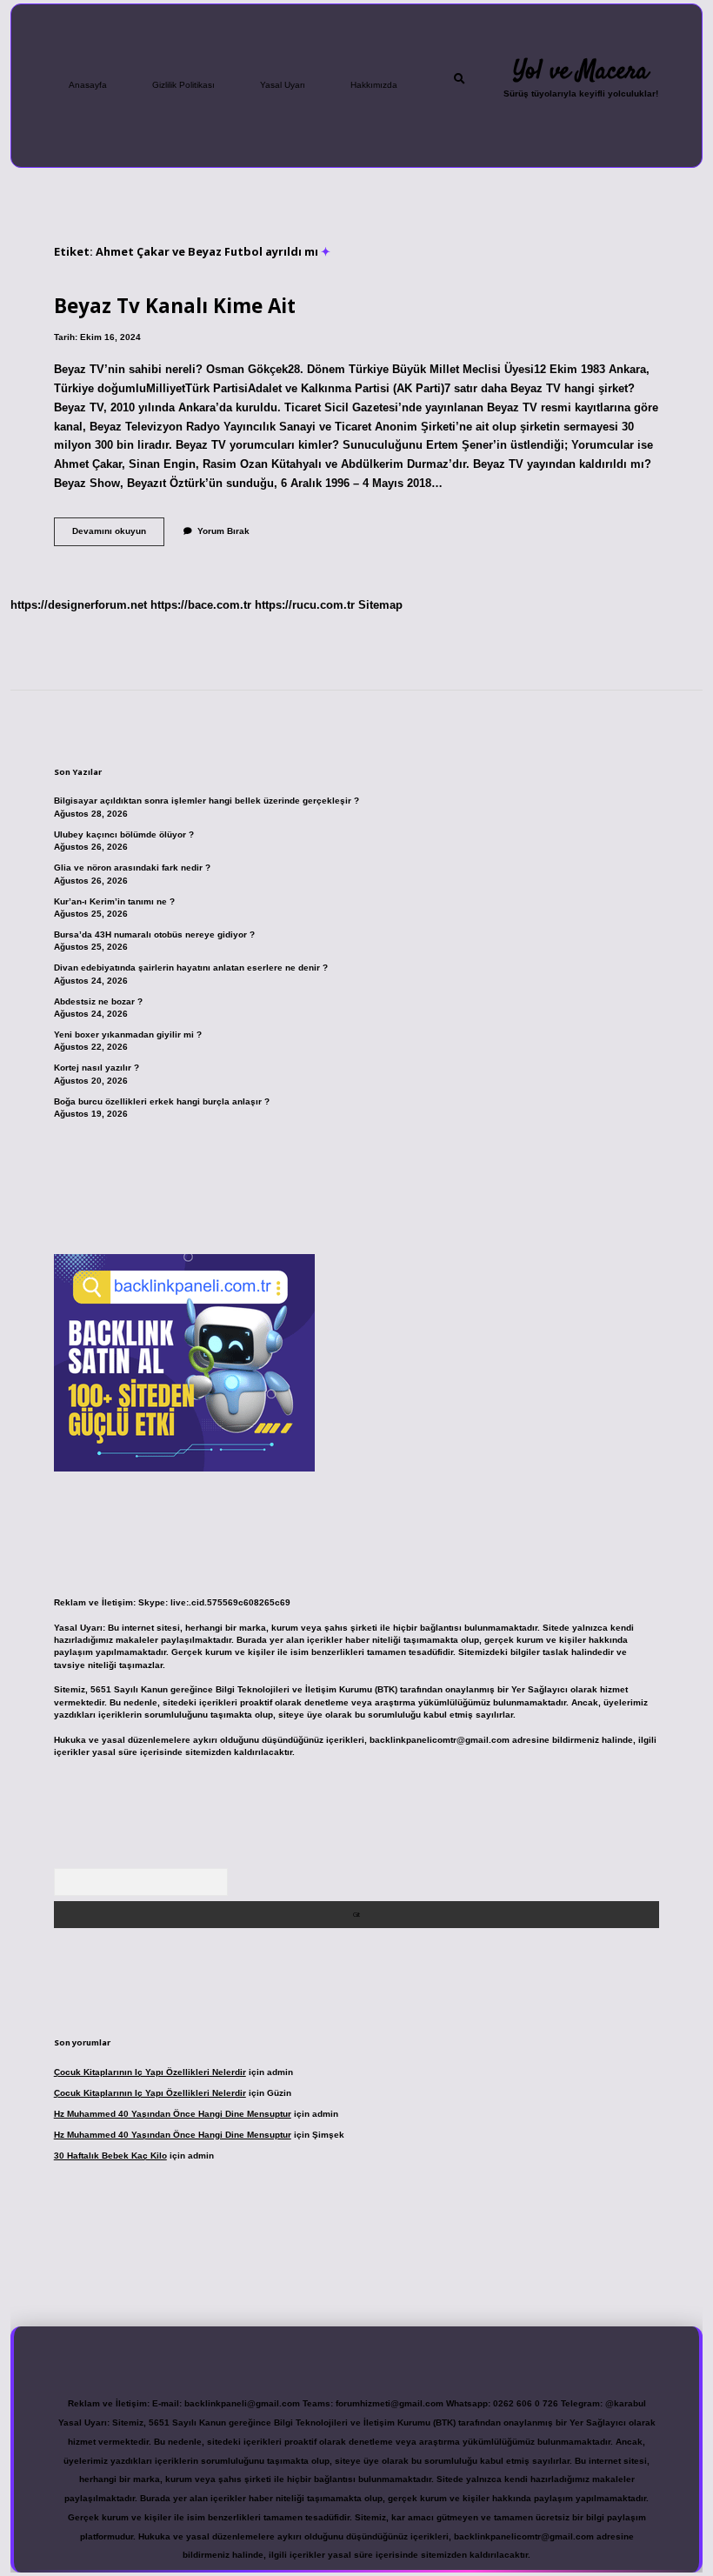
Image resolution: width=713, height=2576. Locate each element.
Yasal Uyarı (283, 85)
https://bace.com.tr (201, 605)
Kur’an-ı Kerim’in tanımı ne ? (114, 901)
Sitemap (380, 605)
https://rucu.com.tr (305, 605)
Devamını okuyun (118, 535)
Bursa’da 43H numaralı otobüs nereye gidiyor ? (154, 934)
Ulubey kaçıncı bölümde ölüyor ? (124, 834)
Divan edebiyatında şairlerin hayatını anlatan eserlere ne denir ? (191, 968)
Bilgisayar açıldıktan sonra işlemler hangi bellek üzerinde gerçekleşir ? (207, 801)
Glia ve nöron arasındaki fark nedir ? (132, 868)
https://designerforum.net (79, 605)
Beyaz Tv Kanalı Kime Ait (175, 306)
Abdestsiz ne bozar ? (98, 1001)
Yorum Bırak (223, 531)
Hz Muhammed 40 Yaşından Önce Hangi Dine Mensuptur (173, 2114)
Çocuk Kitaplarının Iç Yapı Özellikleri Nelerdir (150, 2072)
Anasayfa (88, 85)
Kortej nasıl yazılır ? (97, 1068)
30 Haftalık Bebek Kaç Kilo (110, 2156)
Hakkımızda (374, 85)
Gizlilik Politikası (183, 85)
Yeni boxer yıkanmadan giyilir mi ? (128, 1034)
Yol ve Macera (581, 71)
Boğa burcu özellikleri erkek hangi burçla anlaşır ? (162, 1101)
